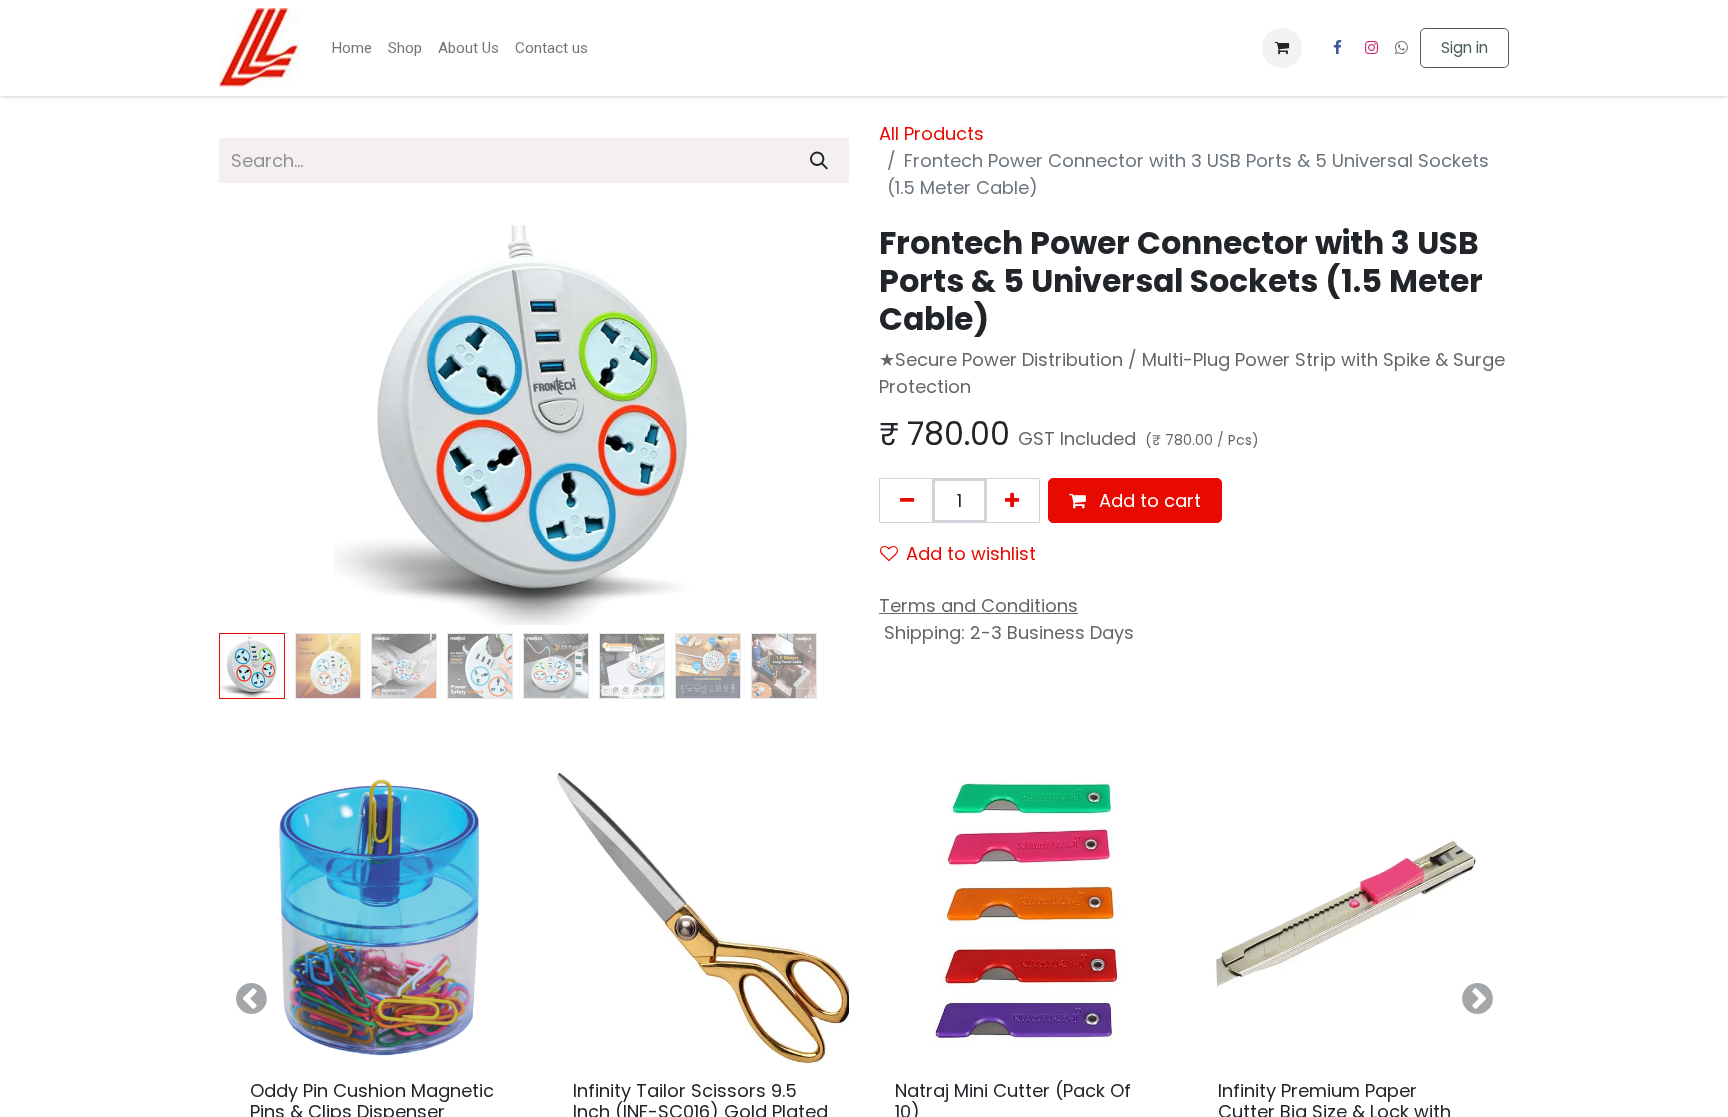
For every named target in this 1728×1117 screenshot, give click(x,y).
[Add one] (1012, 500)
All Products (931, 133)
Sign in (1464, 47)
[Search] (819, 160)
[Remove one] (907, 500)
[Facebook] (1337, 48)
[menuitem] (351, 48)
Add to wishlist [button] (971, 553)
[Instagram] (1372, 48)
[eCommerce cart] (1282, 48)
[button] (266, 425)
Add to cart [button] (1147, 500)
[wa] (1401, 47)
